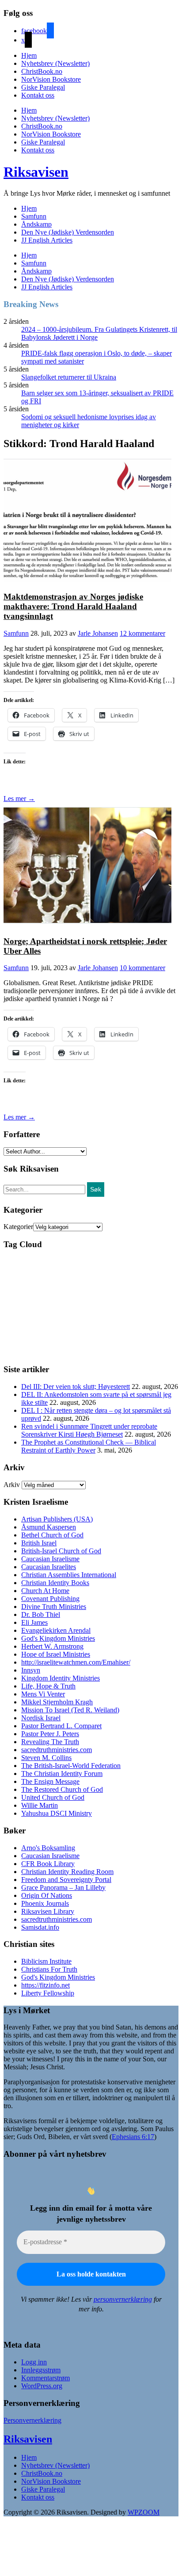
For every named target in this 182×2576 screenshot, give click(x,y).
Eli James (34, 1622)
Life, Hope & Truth (48, 1686)
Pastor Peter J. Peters (50, 1734)
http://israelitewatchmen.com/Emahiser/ (76, 1662)
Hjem (29, 55)
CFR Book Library (48, 1864)
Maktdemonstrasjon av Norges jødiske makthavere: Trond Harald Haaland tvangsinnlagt (73, 606)
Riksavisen (36, 172)
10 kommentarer (142, 968)
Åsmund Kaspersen (49, 1527)
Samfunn (34, 216)
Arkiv (12, 1485)
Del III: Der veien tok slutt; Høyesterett (76, 1387)
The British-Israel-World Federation (71, 1766)
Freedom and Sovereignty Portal (66, 1880)
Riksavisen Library (48, 1911)
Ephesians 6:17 (133, 2137)
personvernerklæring (123, 2299)
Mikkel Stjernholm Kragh (57, 1702)
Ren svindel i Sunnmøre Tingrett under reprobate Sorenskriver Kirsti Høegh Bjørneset (89, 1430)
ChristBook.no (42, 71)
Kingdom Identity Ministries (61, 1678)
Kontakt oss (38, 95)
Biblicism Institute (46, 1961)
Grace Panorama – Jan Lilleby (63, 1887)
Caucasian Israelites (49, 1567)
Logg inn (34, 2362)
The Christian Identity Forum (62, 1774)
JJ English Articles (47, 240)
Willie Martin (40, 1805)
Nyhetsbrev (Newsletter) (55, 63)
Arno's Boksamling (48, 1848)
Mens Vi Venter (43, 1694)
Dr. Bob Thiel (41, 1614)
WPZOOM (144, 2512)
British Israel (39, 1543)
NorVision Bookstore (51, 79)
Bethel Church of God (52, 1535)
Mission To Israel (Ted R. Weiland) (70, 1710)
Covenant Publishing (50, 1599)
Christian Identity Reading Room (67, 1872)
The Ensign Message (50, 1781)
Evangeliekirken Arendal (56, 1630)
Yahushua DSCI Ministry (57, 1813)
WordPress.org (42, 2386)
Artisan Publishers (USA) (57, 1519)
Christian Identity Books (55, 1583)
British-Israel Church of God (61, 1551)
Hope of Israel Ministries (56, 1654)
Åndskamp (36, 224)
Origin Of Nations (47, 1895)
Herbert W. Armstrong (52, 1646)
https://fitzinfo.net (45, 1985)
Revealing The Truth (50, 1742)
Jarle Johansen (98, 633)
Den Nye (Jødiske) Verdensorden (68, 232)
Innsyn (31, 1670)
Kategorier (18, 1227)
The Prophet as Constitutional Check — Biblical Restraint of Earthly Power (89, 1446)
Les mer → (19, 799)
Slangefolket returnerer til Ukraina (69, 377)
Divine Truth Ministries (54, 1607)
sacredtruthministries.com (57, 1750)
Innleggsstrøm (41, 2370)
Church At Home (45, 1591)
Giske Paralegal (43, 87)
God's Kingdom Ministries (58, 1638)
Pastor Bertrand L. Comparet (61, 1726)
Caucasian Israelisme (50, 1559)
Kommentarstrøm (45, 2378)
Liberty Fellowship (48, 1993)
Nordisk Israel (41, 1718)
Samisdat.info (40, 1927)
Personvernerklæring (32, 2420)
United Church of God (53, 1797)
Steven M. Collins (46, 1758)
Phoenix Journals (45, 1903)
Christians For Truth (49, 1969)
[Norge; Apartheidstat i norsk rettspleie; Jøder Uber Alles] (87, 924)
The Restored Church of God (62, 1789)
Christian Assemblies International (69, 1575)
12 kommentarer (142, 633)
